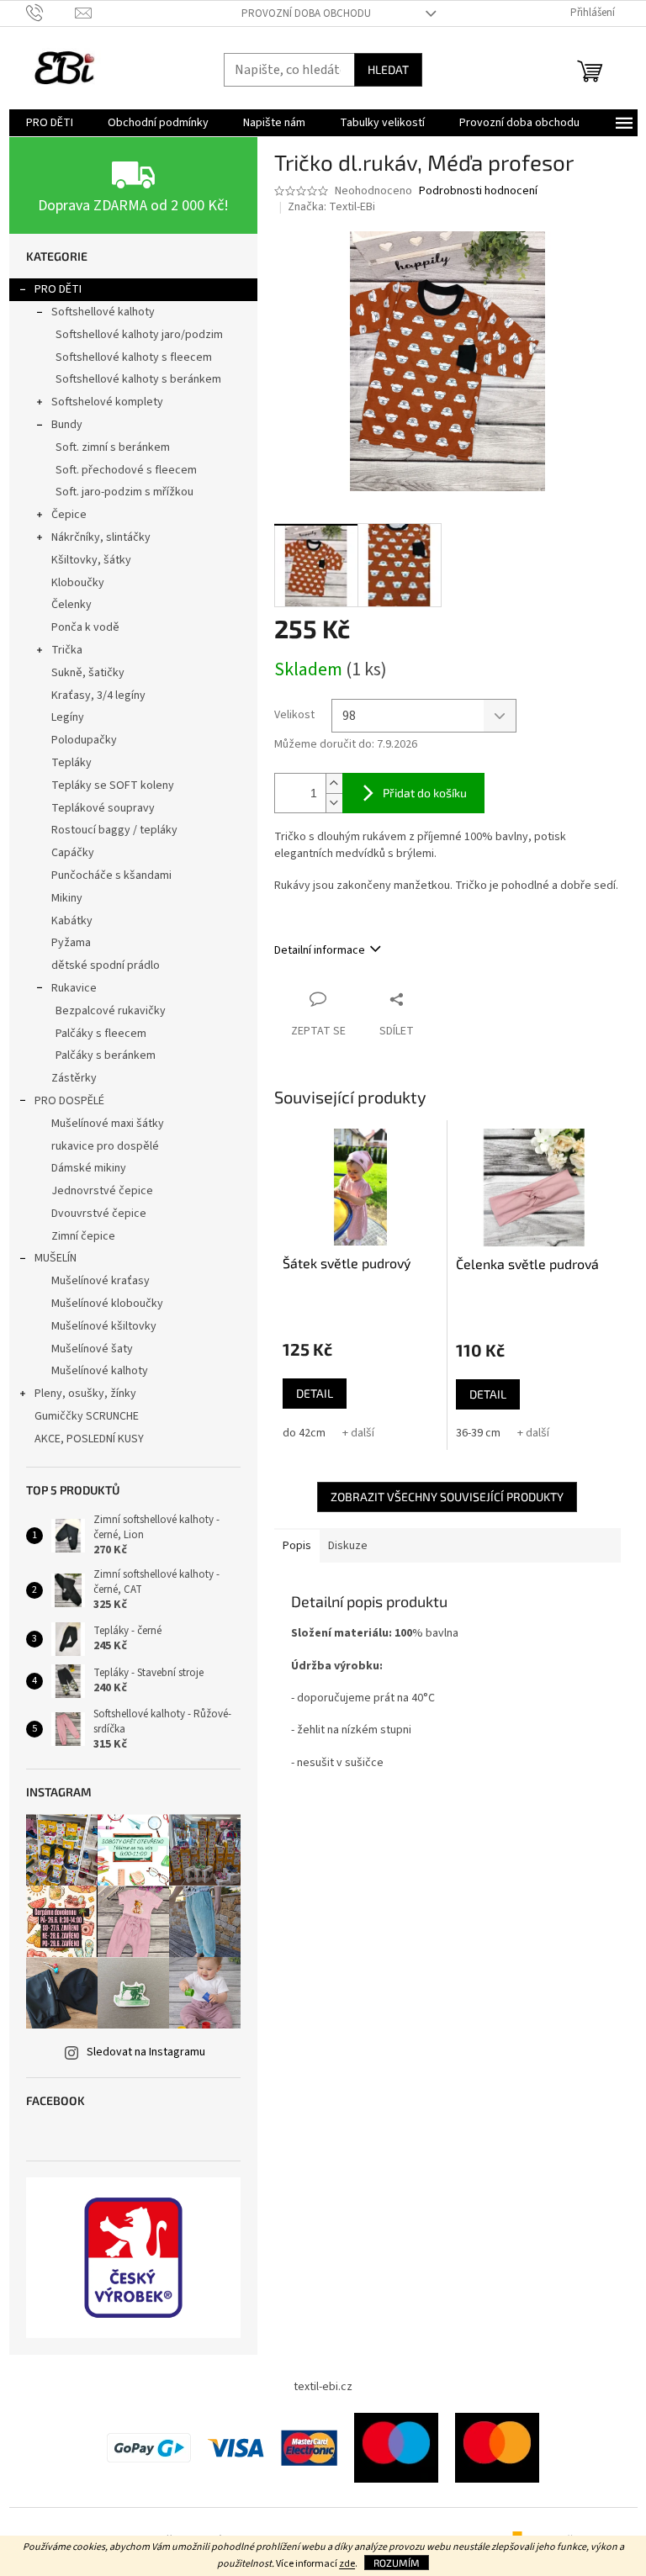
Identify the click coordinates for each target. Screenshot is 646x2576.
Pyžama (71, 943)
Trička (67, 650)
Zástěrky (74, 1078)
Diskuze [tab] (348, 1546)
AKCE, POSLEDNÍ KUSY (89, 1439)
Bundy (67, 425)
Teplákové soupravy (103, 808)
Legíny (68, 717)
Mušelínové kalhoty (100, 1371)
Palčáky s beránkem (106, 1055)
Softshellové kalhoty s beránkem (138, 379)
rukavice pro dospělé (105, 1146)
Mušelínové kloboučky (107, 1304)
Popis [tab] (297, 1546)
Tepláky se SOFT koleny (113, 785)
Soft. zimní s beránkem (113, 447)
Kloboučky (78, 583)
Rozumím (397, 2563)
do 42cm (304, 1433)
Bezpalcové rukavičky (111, 1011)
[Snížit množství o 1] (334, 803)
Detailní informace (320, 950)
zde (347, 2564)
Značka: (331, 207)
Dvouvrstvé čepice (99, 1214)
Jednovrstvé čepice (102, 1191)
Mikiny (67, 898)
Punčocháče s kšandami (111, 875)
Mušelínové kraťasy (101, 1281)
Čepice (69, 515)
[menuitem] (50, 123)
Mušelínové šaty (92, 1349)
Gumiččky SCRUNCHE (87, 1416)
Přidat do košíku (425, 793)
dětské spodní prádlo (106, 965)
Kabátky (72, 921)
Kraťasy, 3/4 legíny (98, 696)
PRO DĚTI (58, 289)
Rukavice (74, 988)
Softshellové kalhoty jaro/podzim (139, 335)
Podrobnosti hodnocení (478, 191)
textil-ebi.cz (323, 2387)
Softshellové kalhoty (103, 312)
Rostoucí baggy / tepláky (114, 830)
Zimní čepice (83, 1236)
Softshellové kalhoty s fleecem (134, 357)
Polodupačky (84, 740)
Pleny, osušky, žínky (85, 1394)
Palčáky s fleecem (101, 1034)
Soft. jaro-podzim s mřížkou (124, 492)
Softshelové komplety (107, 402)
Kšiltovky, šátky (91, 560)
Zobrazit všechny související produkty (447, 1497)
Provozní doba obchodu (306, 13)
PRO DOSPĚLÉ (69, 1101)
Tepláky (71, 763)
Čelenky (71, 605)
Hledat (388, 69)
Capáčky (73, 853)
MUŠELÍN (56, 1258)
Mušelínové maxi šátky (108, 1124)
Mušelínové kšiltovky (104, 1326)
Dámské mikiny (89, 1168)
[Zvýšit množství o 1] (334, 783)
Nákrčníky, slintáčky (101, 537)
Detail (315, 1393)
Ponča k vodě (85, 627)
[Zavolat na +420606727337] (51, 13)
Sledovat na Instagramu (146, 2052)
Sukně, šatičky (88, 673)
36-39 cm (478, 1433)
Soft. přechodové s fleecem (126, 470)
